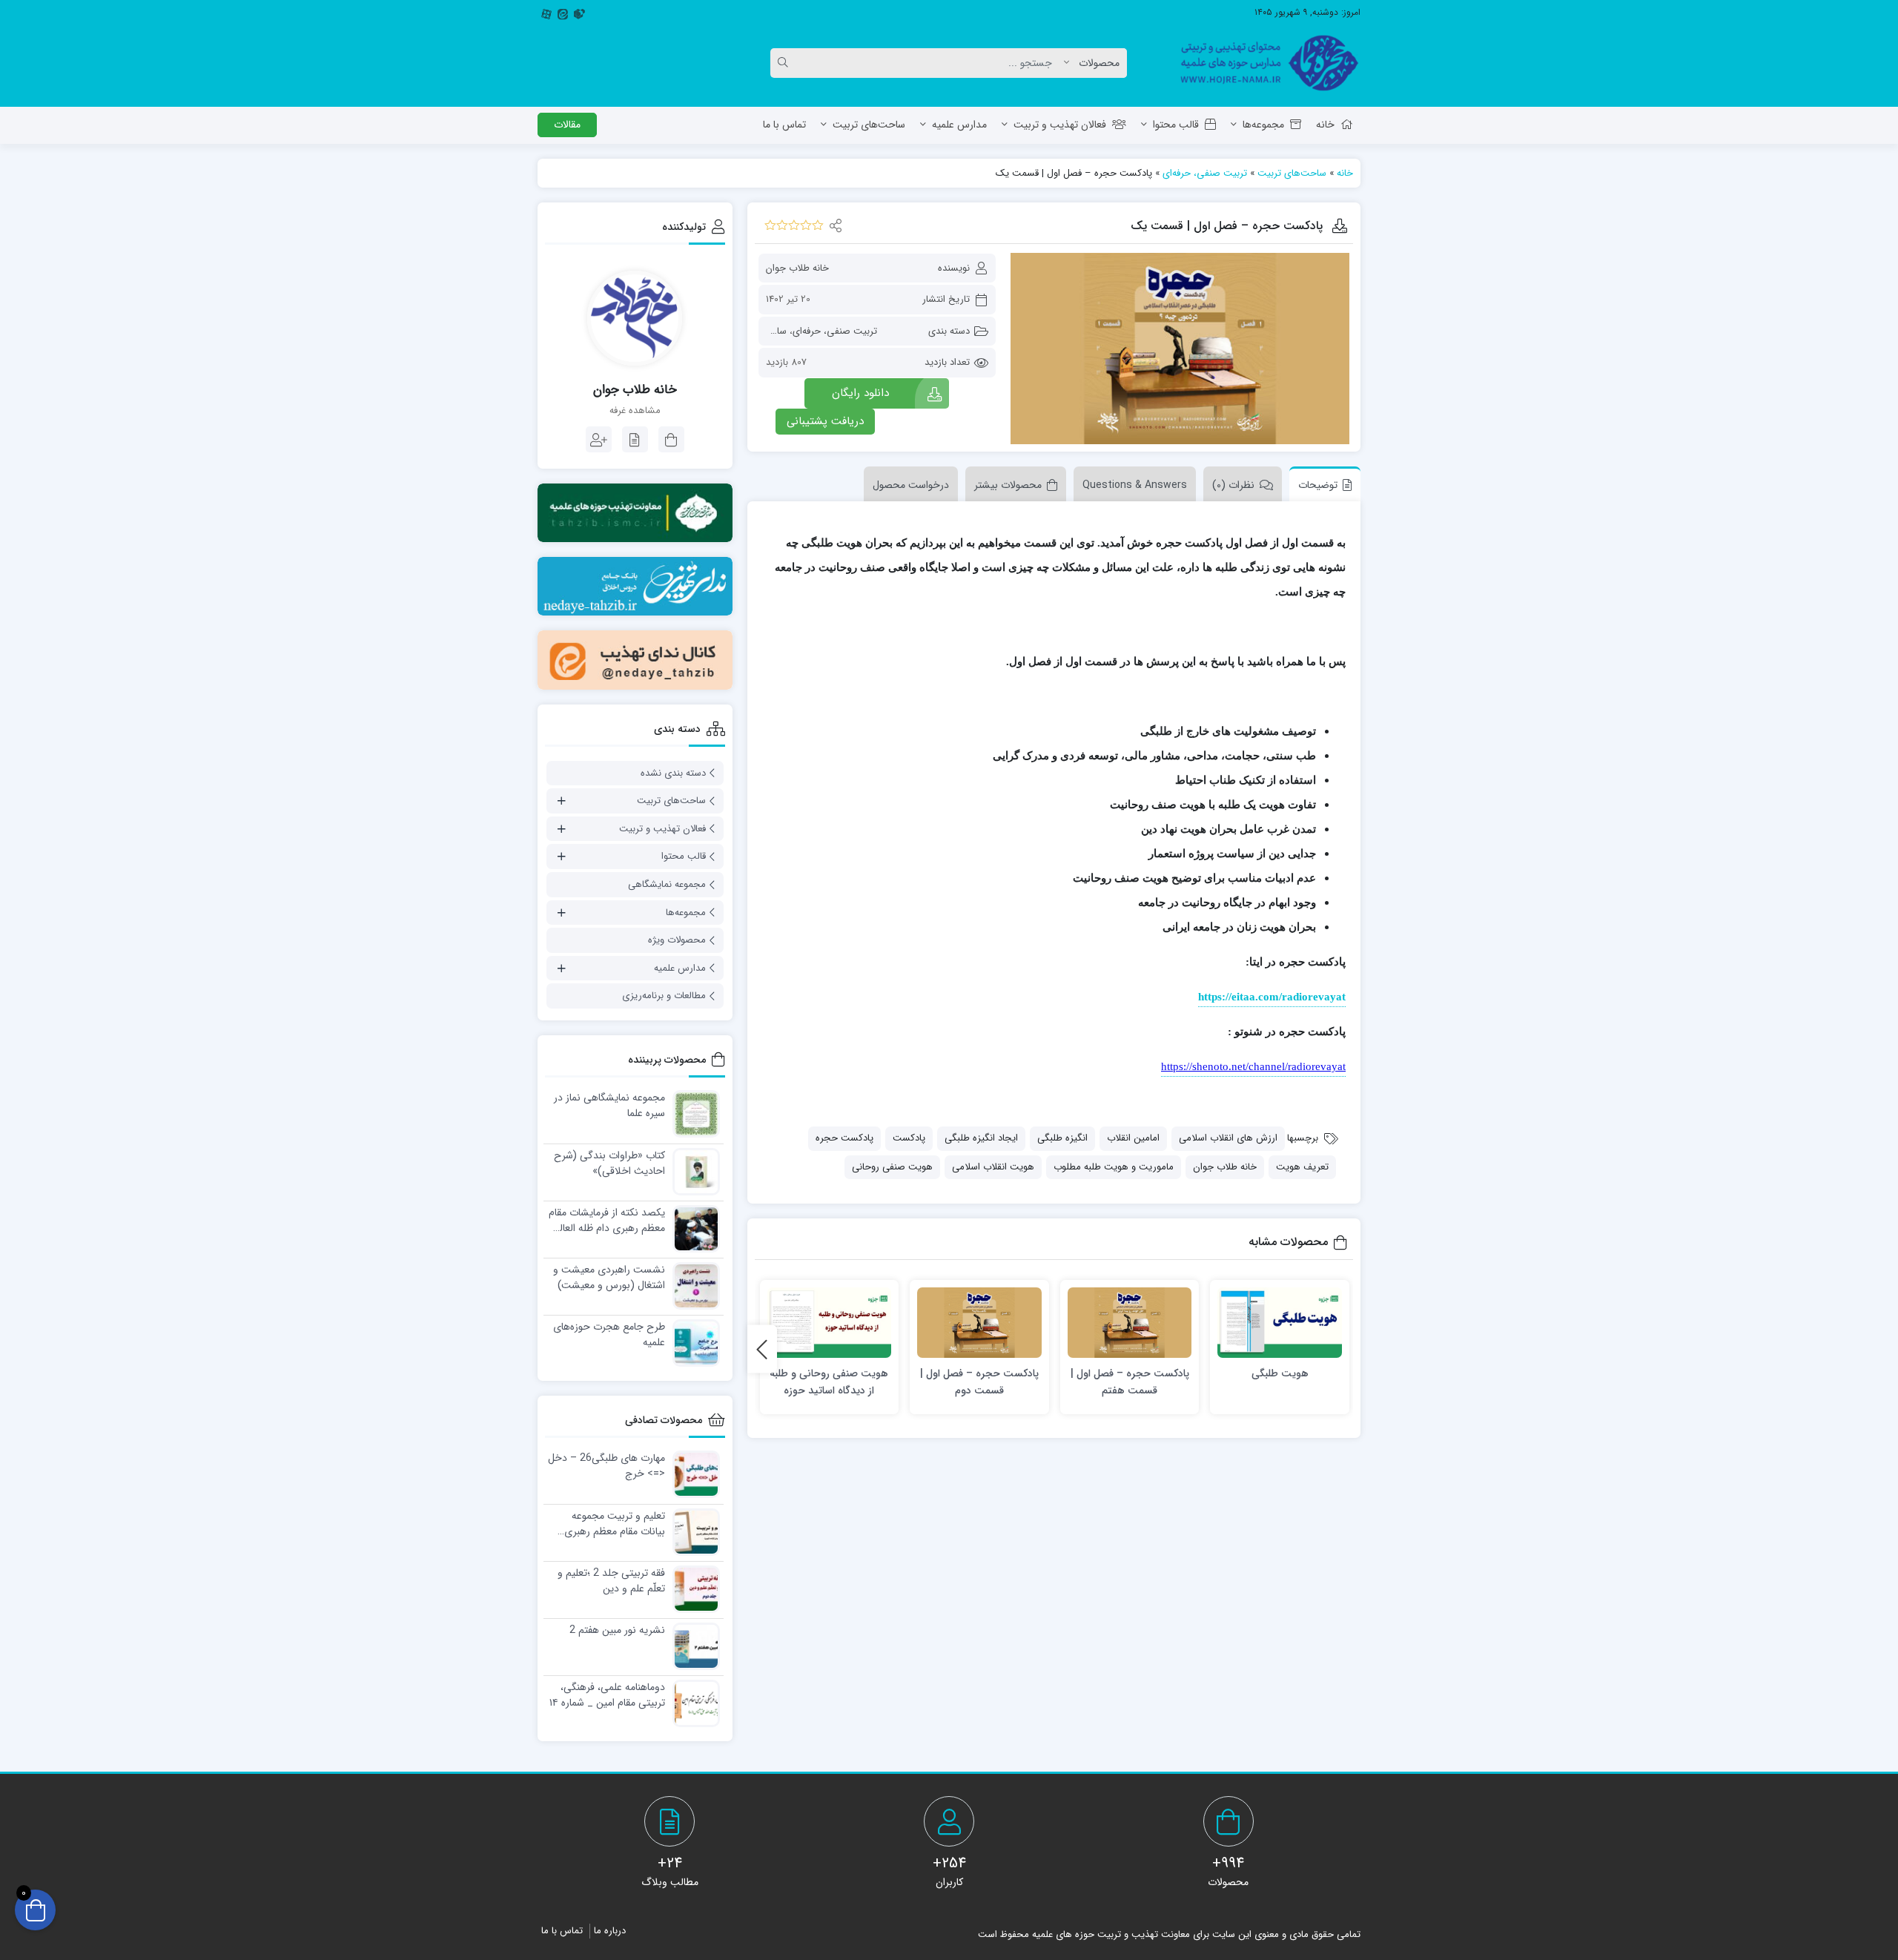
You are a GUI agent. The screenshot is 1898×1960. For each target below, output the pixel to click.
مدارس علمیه (959, 125)
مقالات (567, 125)
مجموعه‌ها (1263, 125)
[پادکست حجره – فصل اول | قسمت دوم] (979, 1323)
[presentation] (762, 1349)
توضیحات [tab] (1318, 485)
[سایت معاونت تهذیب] (635, 513)
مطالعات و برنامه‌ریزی (664, 996)
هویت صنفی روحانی (892, 1167)
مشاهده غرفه (635, 411)
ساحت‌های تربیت (869, 125)
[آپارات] (546, 13)
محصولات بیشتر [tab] (1008, 485)
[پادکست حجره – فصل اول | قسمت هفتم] (1130, 1323)
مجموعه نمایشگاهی (667, 884)
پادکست (909, 1138)
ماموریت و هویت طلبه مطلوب (1114, 1167)
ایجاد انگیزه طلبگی (981, 1138)
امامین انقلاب (1133, 1138)
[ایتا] (563, 13)
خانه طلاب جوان (797, 268)
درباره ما (610, 1931)
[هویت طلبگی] (1280, 1323)
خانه (1325, 125)
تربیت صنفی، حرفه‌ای (1205, 173)
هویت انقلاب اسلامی (993, 1167)
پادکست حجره (844, 1138)
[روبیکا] (579, 13)
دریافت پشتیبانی (825, 421)
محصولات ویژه (677, 940)
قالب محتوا (1176, 125)
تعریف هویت (1302, 1167)
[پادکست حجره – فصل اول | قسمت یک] (1180, 349)
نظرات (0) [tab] (1233, 485)
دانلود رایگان (860, 393)
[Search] (785, 63)
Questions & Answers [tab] (1135, 485)
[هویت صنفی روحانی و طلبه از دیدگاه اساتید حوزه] (830, 1323)
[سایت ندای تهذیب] (635, 586)
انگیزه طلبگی (1062, 1138)
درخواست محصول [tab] (911, 485)
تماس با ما (784, 125)
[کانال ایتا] (635, 660)
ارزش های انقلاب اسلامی (1228, 1138)
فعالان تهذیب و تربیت (1060, 125)
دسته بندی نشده (673, 773)
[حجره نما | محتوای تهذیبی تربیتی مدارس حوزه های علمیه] (1264, 63)
